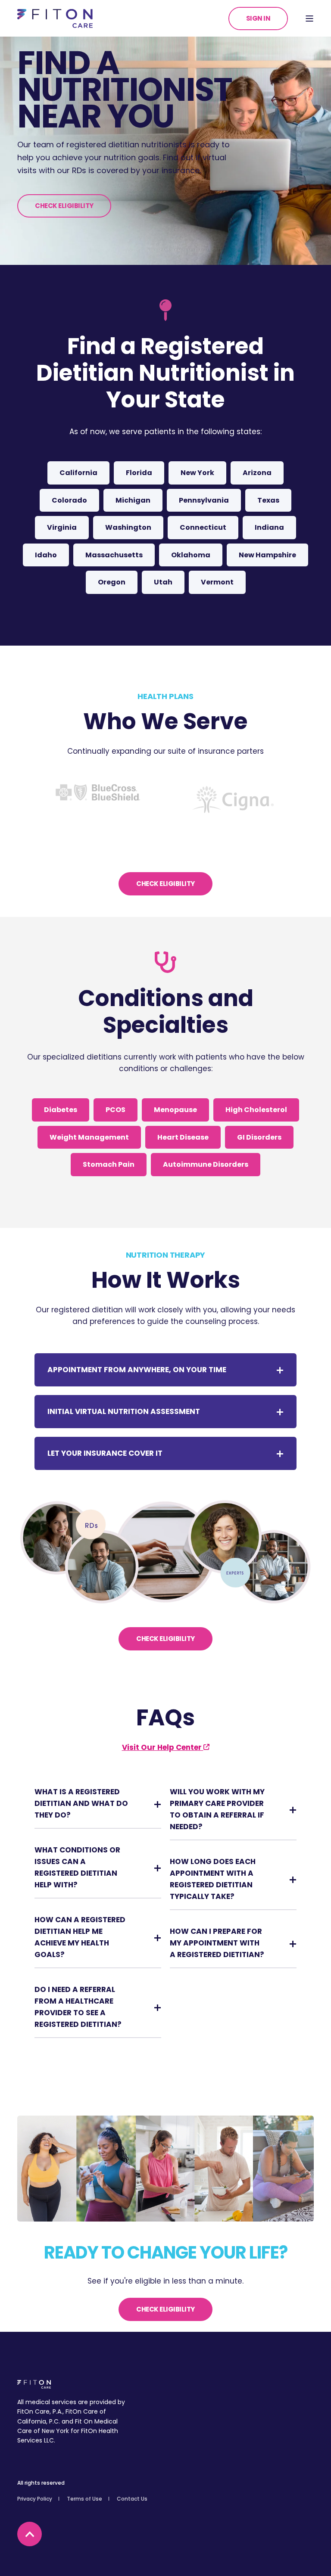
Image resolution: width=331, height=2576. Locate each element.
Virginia (62, 527)
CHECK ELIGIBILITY (64, 206)
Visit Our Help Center (163, 1747)
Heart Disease (183, 1137)
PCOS (116, 1110)
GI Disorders (259, 1137)
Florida (139, 473)
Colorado (69, 500)
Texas (268, 500)
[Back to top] (30, 2534)
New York (197, 473)
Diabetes (61, 1110)
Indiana (269, 527)
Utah (163, 582)
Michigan (133, 500)
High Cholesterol (256, 1110)
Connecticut (203, 527)
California (78, 473)
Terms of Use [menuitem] (84, 2499)
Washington (128, 527)
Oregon (112, 582)
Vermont (217, 582)
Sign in (258, 18)
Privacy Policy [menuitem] (35, 2499)
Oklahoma (191, 555)
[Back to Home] (55, 18)
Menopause (175, 1110)
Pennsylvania (204, 500)
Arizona (257, 473)
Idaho (46, 555)
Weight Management (89, 1137)
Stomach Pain (109, 1164)
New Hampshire (267, 555)
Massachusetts (114, 555)
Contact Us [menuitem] (132, 2499)
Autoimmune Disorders (206, 1164)
